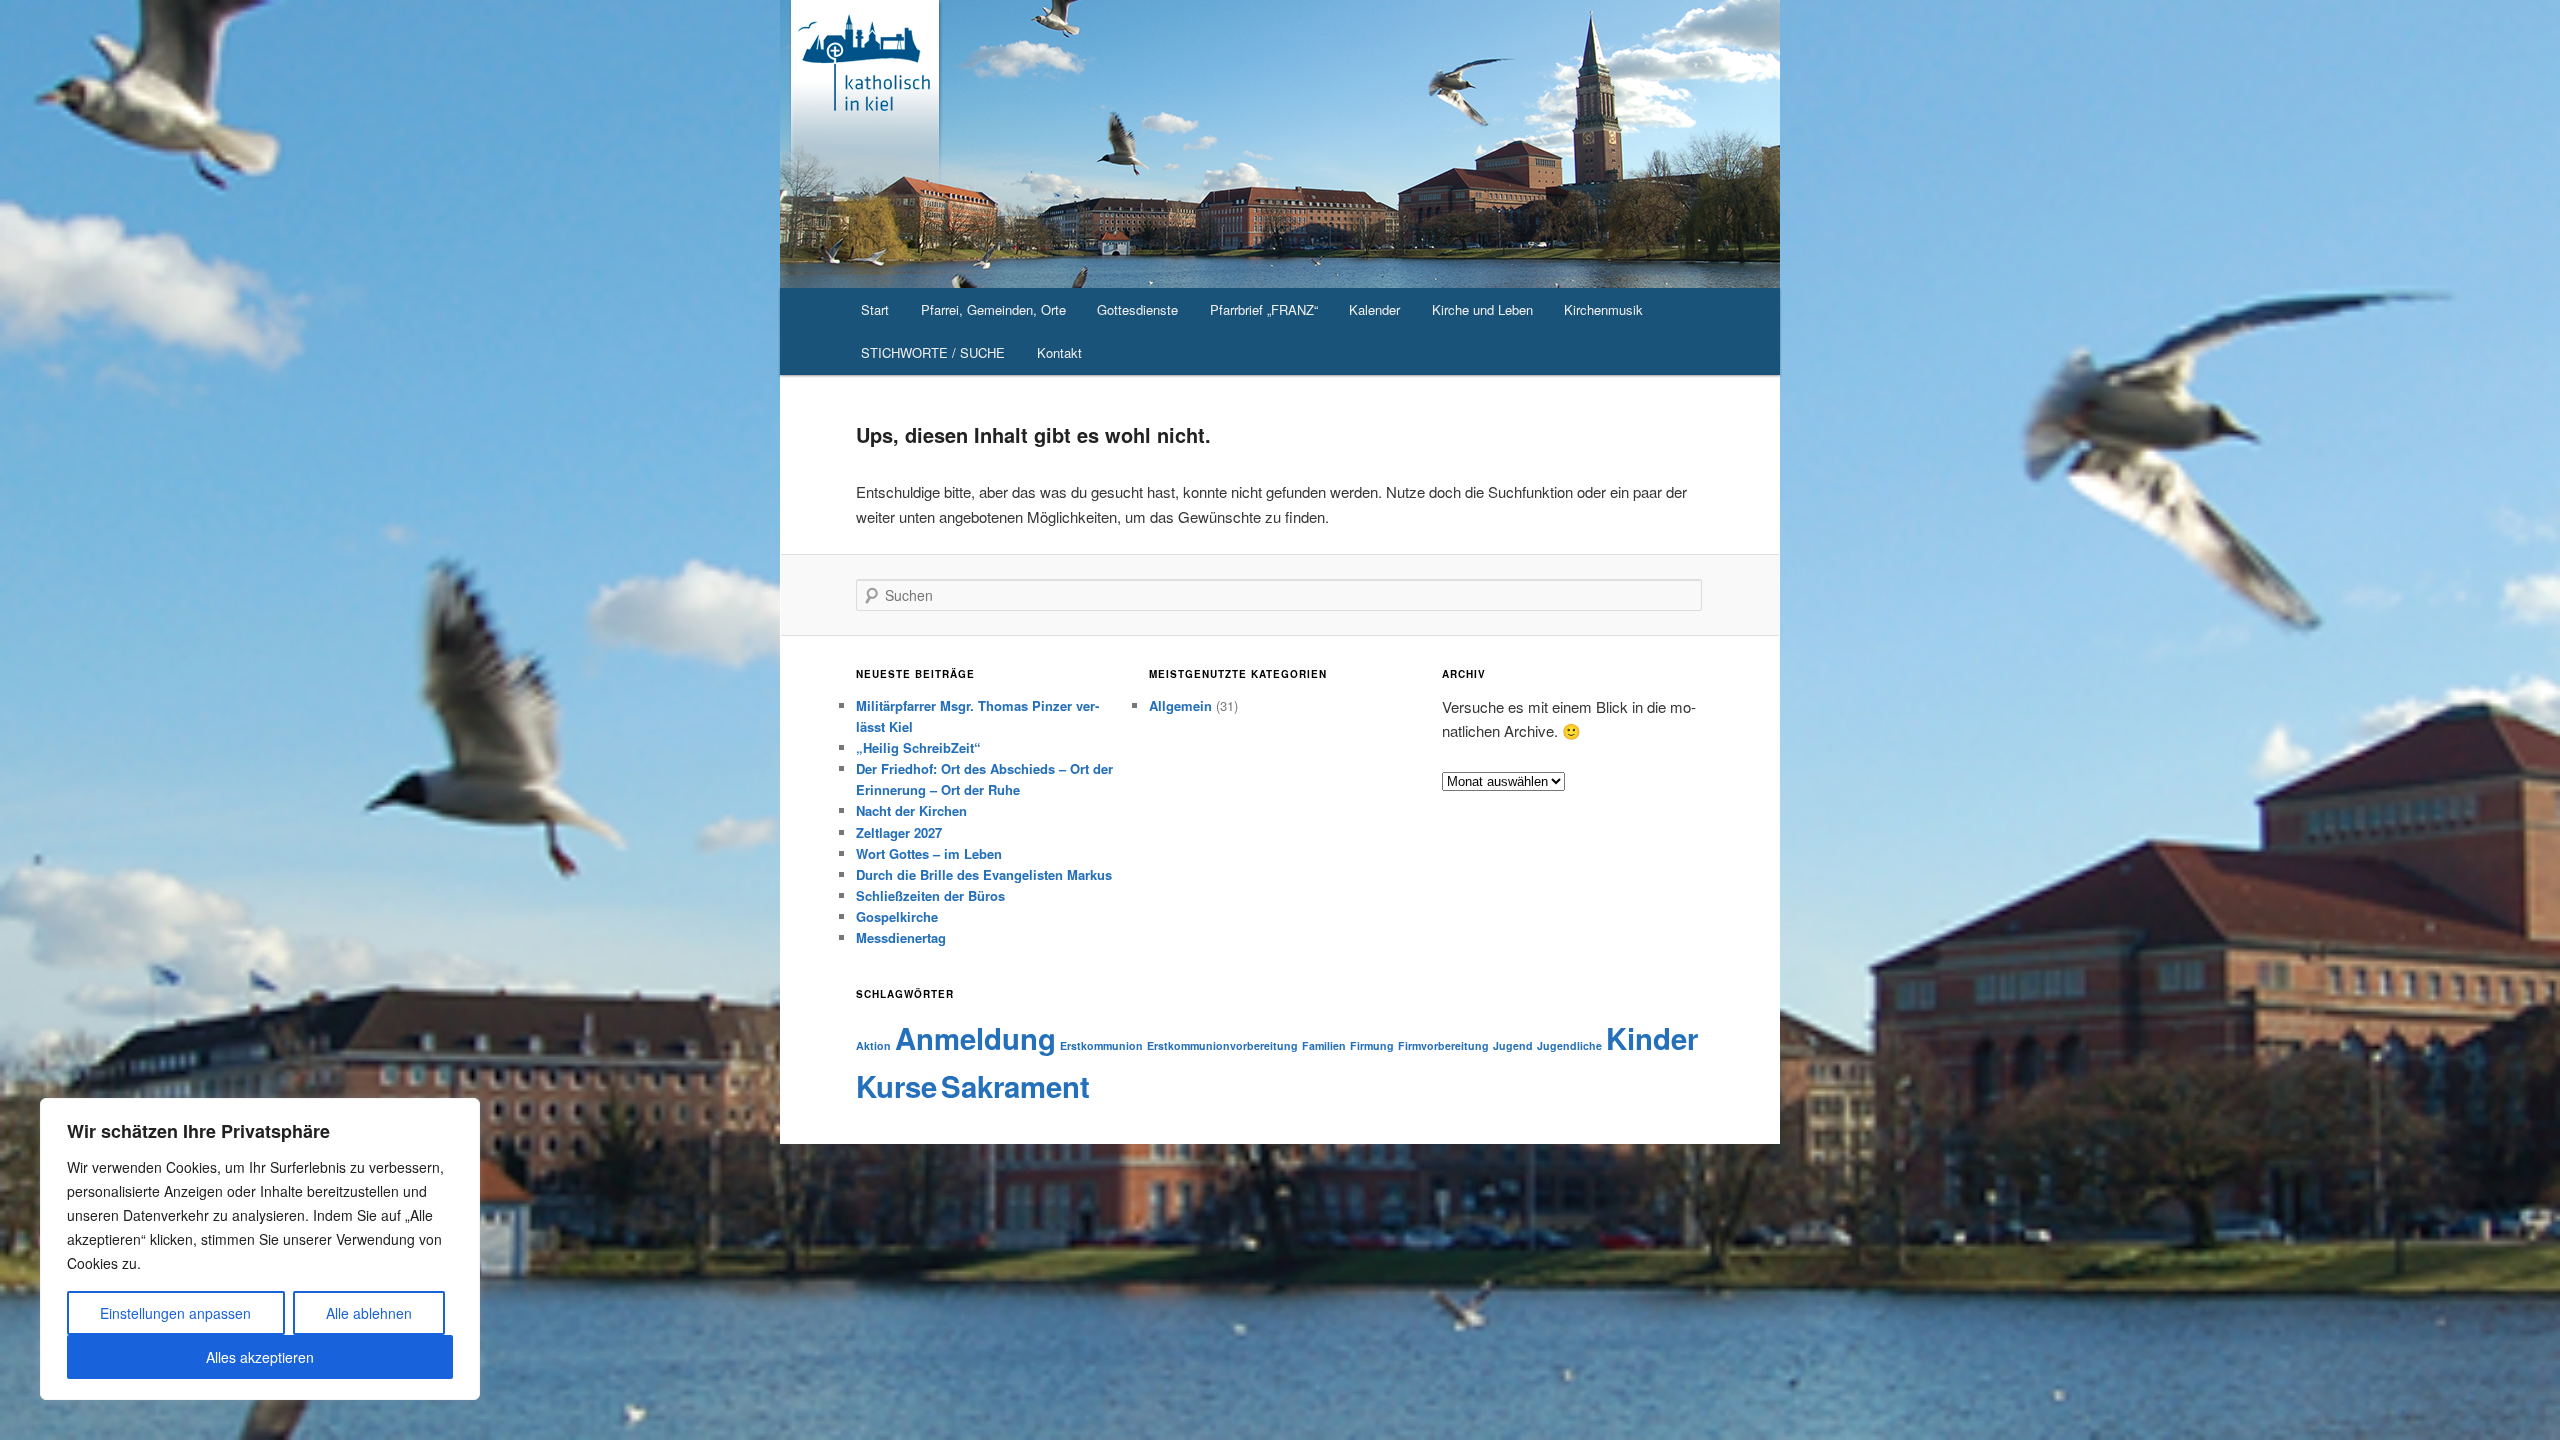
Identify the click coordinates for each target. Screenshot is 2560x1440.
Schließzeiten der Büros (930, 895)
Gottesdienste (1137, 309)
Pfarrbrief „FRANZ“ (1264, 309)
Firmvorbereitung (1443, 1045)
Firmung (1372, 1045)
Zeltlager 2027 (899, 832)
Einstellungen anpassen (175, 1313)
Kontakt (1059, 352)
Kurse (896, 1086)
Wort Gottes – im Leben (929, 853)
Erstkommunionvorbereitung (1222, 1045)
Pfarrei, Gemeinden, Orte (993, 309)
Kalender (1374, 309)
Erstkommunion (1101, 1045)
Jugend (1513, 1045)
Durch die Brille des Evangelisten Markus (984, 874)
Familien (1324, 1045)
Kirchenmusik (1603, 309)
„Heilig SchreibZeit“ (918, 747)
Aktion (873, 1045)
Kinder (1652, 1038)
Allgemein (1180, 705)
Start (875, 309)
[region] (260, 1249)
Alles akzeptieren (260, 1357)
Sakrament (1015, 1086)
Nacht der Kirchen (911, 810)
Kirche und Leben (1482, 309)
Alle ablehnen (369, 1313)
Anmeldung (975, 1038)
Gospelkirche (897, 916)
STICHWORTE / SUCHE (933, 352)
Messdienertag (901, 937)
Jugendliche (1569, 1045)
